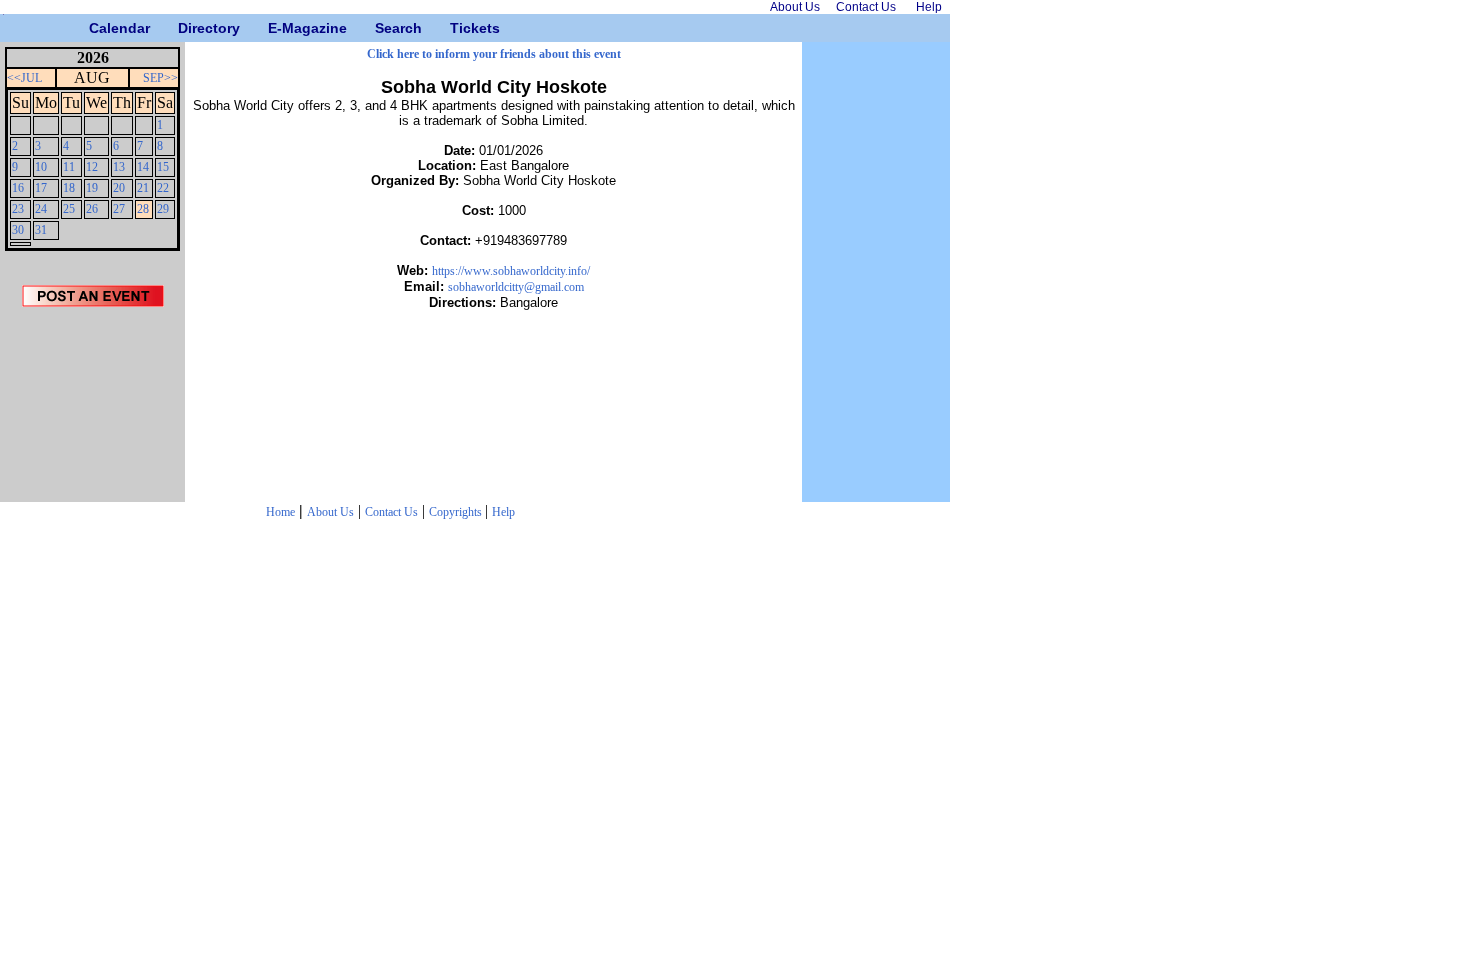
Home (280, 512)
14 (143, 167)
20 (119, 188)
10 (41, 167)
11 (69, 167)
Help (503, 512)
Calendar (96, 28)
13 (119, 167)
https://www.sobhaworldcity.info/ (511, 271)
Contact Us (391, 512)
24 (41, 209)
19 (92, 188)
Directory (185, 28)
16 (18, 188)
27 (119, 209)
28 (143, 209)
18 (69, 188)
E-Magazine (275, 28)
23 (18, 209)
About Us (330, 512)
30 (18, 230)
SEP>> (160, 78)
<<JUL (24, 78)
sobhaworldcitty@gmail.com (516, 287)
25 (69, 209)
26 (92, 209)
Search (382, 28)
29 (163, 209)
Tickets (457, 28)
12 (92, 167)
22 (163, 188)
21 (143, 188)
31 (41, 230)
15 (163, 167)
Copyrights (457, 512)
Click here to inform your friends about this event (494, 54)
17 (41, 188)
